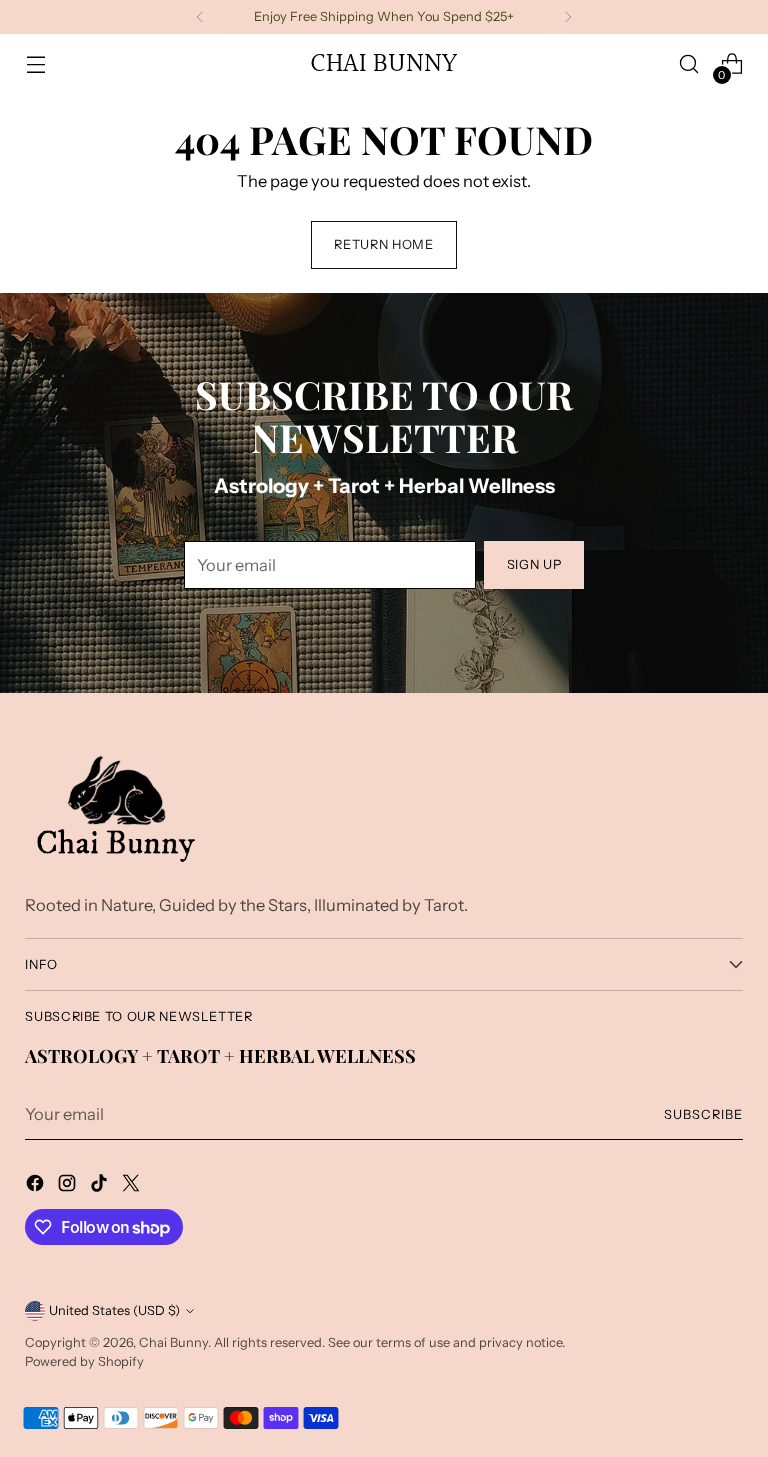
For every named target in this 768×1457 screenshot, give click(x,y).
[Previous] (200, 17)
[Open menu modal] (35, 64)
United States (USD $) (114, 1310)
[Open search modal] (689, 64)
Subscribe (703, 1114)
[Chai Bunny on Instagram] (69, 1186)
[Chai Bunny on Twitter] (133, 1186)
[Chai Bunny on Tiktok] (101, 1186)
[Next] (568, 17)
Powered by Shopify (84, 1361)
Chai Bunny (173, 1342)
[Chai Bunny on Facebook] (37, 1186)
